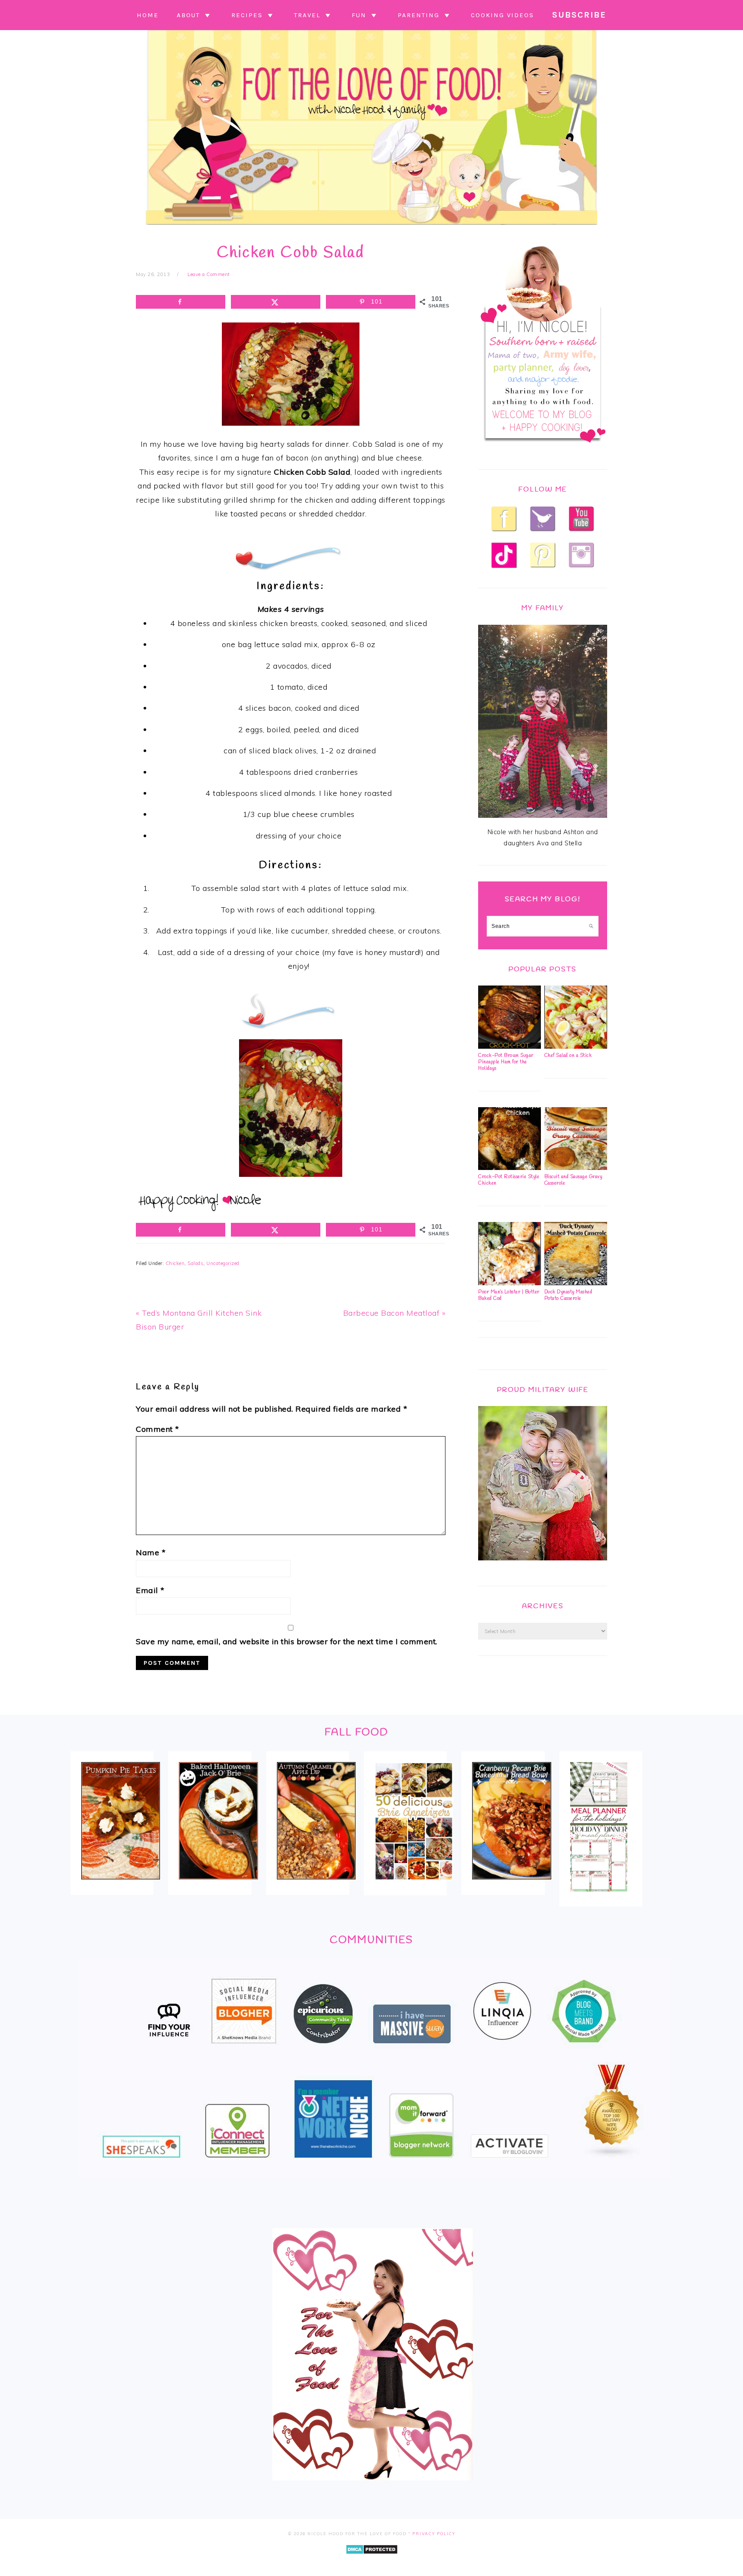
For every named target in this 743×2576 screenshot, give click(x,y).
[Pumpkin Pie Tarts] (121, 1885)
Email (150, 1590)
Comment (158, 1429)
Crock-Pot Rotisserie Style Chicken (509, 1180)
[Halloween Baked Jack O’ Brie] (218, 1885)
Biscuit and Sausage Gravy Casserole (573, 1180)
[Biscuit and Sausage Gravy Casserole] (576, 1168)
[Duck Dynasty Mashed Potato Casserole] (576, 1283)
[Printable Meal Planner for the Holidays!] (599, 1897)
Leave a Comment (209, 274)
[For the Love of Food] (371, 227)
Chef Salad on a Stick (568, 1056)
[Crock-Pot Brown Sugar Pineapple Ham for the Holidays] (510, 1047)
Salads (195, 1263)
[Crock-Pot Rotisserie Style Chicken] (510, 1168)
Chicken (175, 1263)
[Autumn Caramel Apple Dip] (316, 1885)
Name (151, 1552)
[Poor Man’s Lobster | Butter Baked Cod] (510, 1283)
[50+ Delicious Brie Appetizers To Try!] (414, 1886)
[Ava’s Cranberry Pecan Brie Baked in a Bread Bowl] (511, 1885)
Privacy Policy (434, 2534)
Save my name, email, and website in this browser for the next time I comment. (287, 1641)
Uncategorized (223, 1263)
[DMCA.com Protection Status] (372, 2560)
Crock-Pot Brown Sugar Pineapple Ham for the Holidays (506, 1062)
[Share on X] (276, 302)
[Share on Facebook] (181, 302)
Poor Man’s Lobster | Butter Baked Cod (509, 1295)
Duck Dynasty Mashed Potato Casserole (568, 1295)
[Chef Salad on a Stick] (576, 1047)
